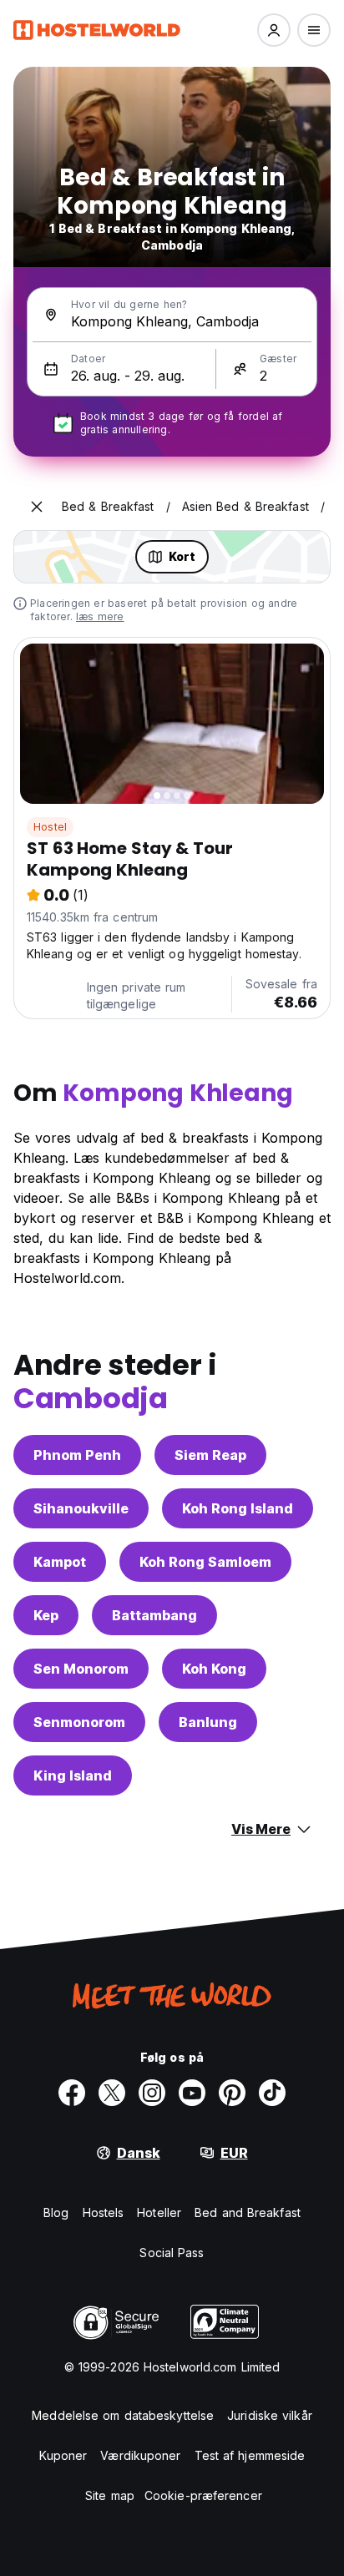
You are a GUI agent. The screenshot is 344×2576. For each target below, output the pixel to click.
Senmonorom (79, 1722)
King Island (73, 1775)
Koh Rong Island (238, 1508)
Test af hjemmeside (250, 2455)
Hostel (50, 827)
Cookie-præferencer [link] (203, 2495)
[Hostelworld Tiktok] (272, 2093)
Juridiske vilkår (270, 2415)
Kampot (60, 1562)
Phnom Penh (77, 1455)
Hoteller (159, 2212)
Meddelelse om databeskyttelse (123, 2415)
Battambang (154, 1615)
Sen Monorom (81, 1669)
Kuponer (63, 2455)
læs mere (100, 616)
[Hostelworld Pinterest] (232, 2093)
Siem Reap (210, 1455)
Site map (110, 2495)
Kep (46, 1615)
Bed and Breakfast (248, 2212)
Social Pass (172, 2253)
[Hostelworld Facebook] (72, 2093)
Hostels (104, 2212)
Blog (56, 2212)
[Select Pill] (274, 30)
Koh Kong (214, 1669)
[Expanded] (37, 507)
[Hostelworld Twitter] (112, 2093)
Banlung (208, 1722)
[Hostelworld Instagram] (152, 2093)
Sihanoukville (81, 1508)
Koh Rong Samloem (205, 1562)
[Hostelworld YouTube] (192, 2093)
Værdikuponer (140, 2455)
